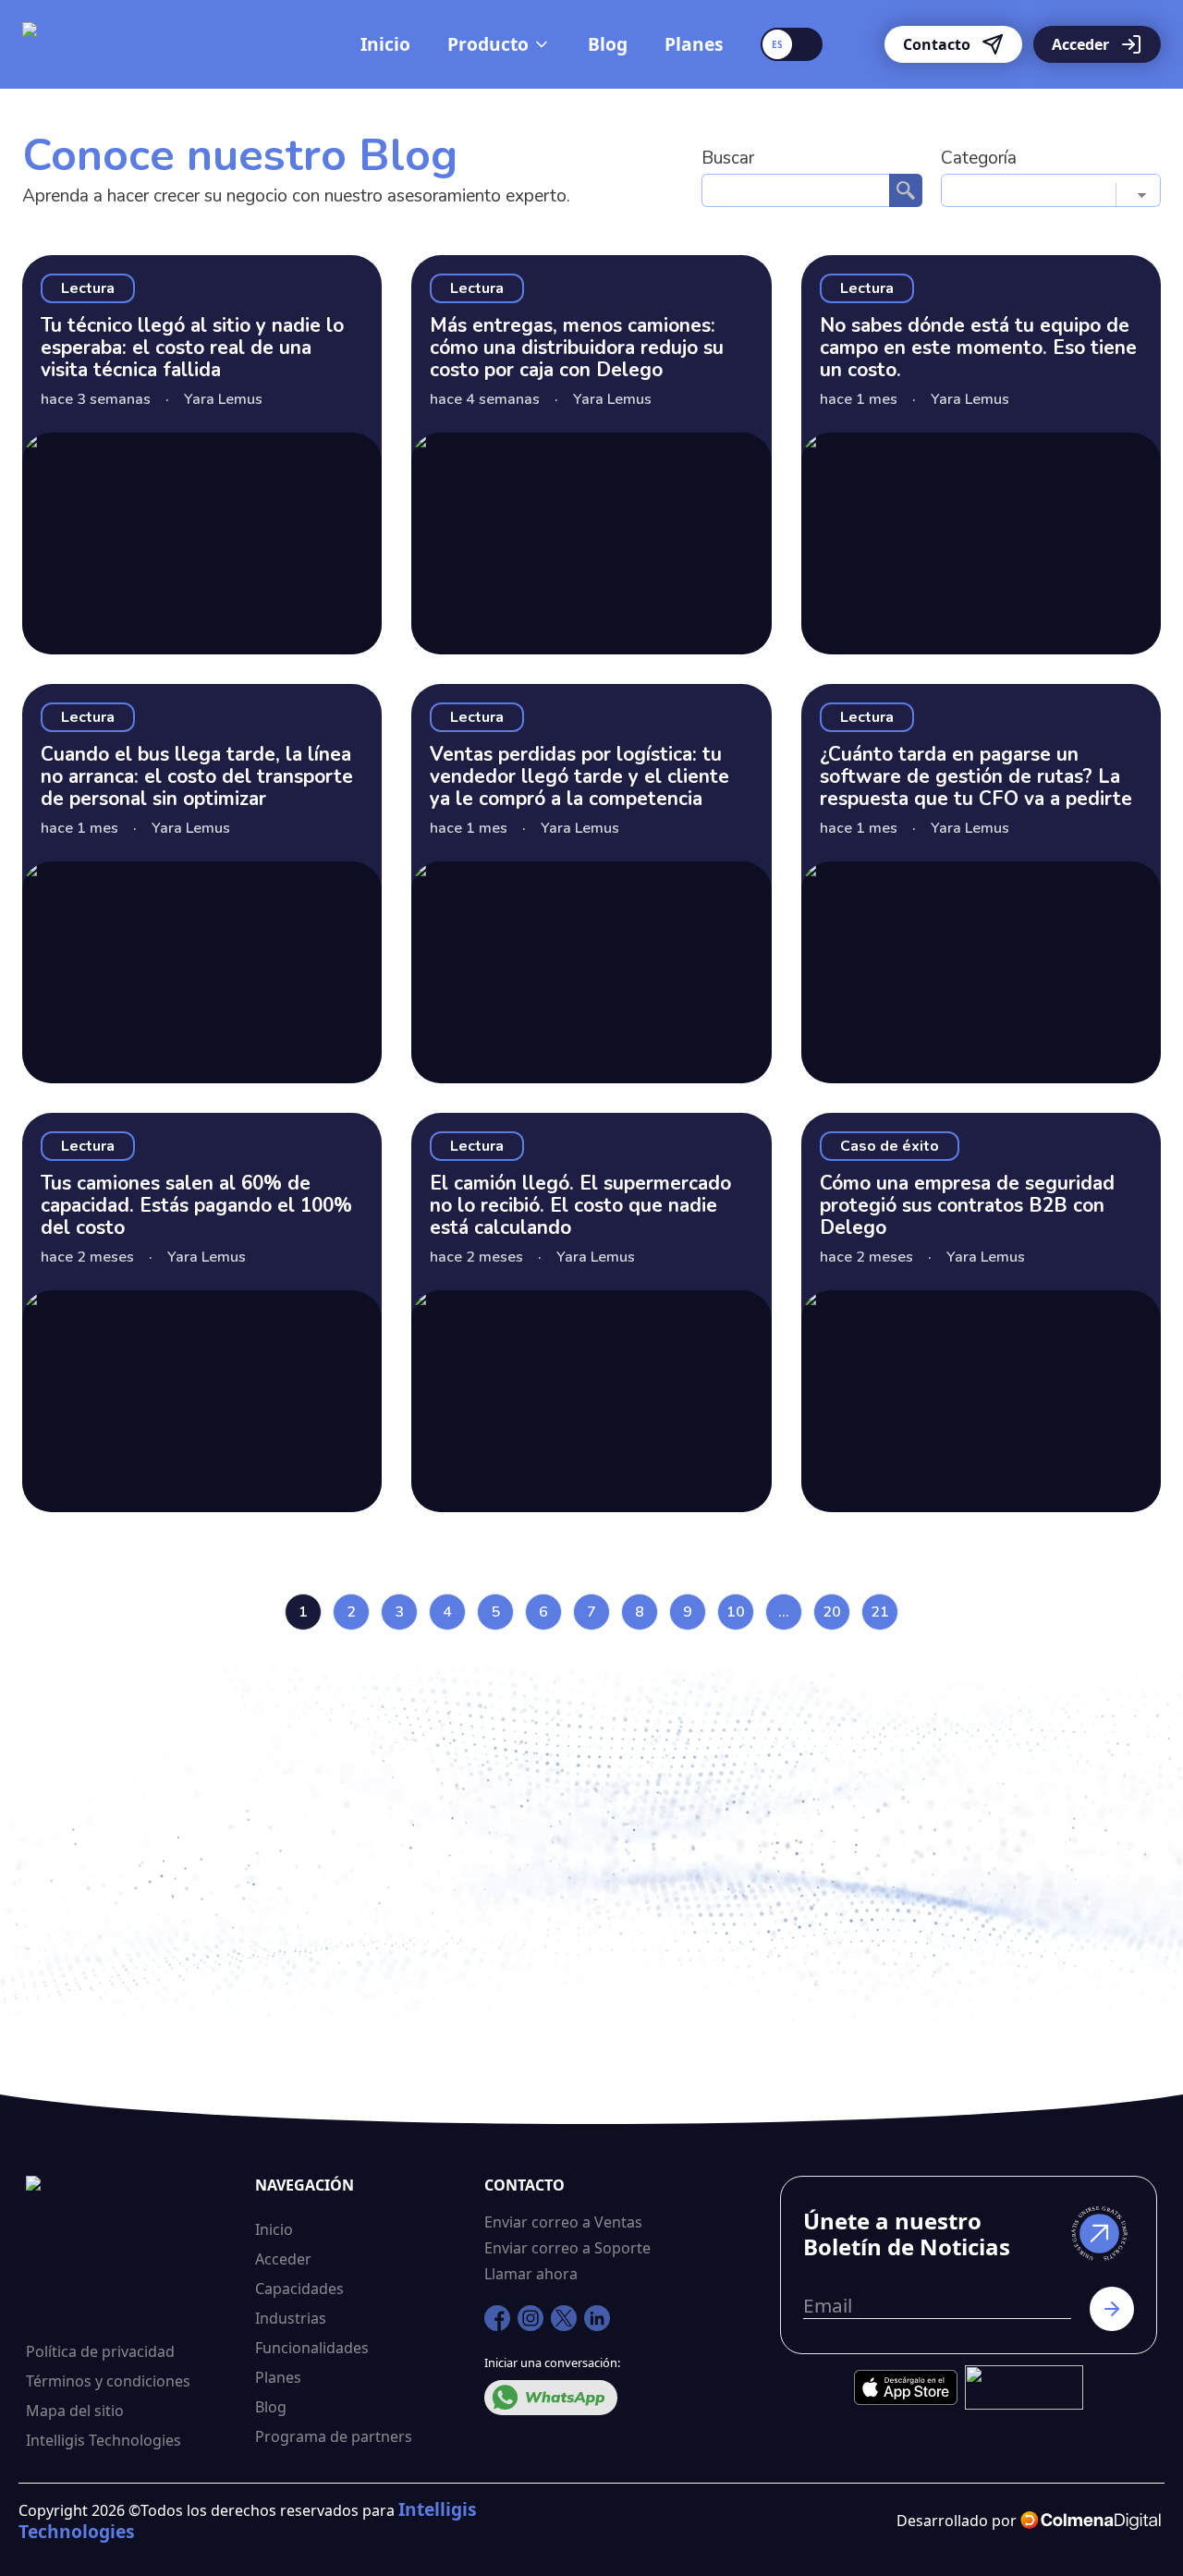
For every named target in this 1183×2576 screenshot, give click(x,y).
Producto (488, 44)
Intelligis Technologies (104, 2440)
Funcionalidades (312, 2348)
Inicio (385, 44)
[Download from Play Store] (1024, 2387)
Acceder (1080, 44)
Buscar (728, 158)
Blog (608, 44)
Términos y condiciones (108, 2381)
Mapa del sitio (75, 2411)
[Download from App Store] (906, 2387)
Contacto (937, 44)
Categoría (979, 158)
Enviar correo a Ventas (563, 2222)
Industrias (291, 2318)
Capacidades (299, 2289)
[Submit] (1103, 2309)
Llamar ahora (531, 2274)
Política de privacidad (100, 2351)
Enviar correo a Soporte (567, 2248)
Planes (694, 44)
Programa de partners (334, 2436)
